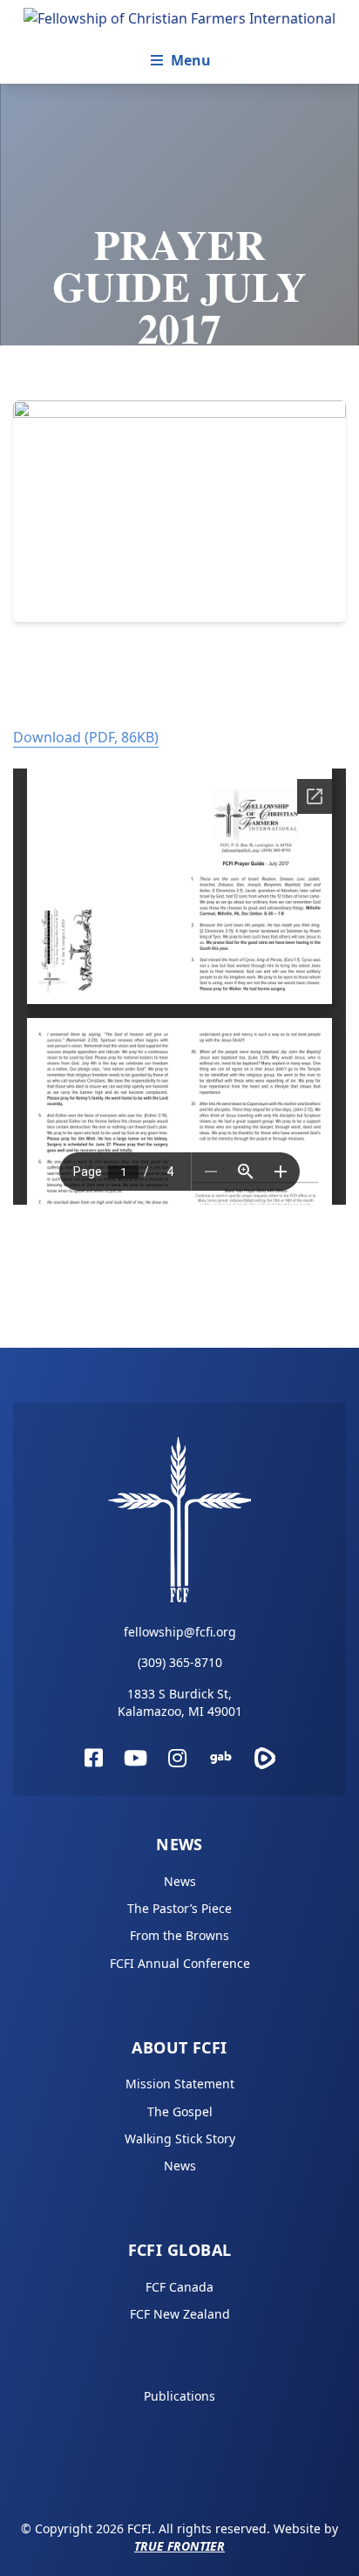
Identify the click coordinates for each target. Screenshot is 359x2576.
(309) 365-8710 (180, 1662)
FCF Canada (179, 2287)
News (179, 1844)
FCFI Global (180, 2250)
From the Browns (179, 1935)
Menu (191, 60)
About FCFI (179, 2047)
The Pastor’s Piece (179, 1908)
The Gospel (180, 2111)
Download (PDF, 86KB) (86, 737)
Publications (179, 2396)
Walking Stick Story (180, 2139)
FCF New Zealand (180, 2314)
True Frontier (179, 2546)
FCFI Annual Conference (180, 1963)
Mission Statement (180, 2084)
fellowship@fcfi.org (180, 1632)
